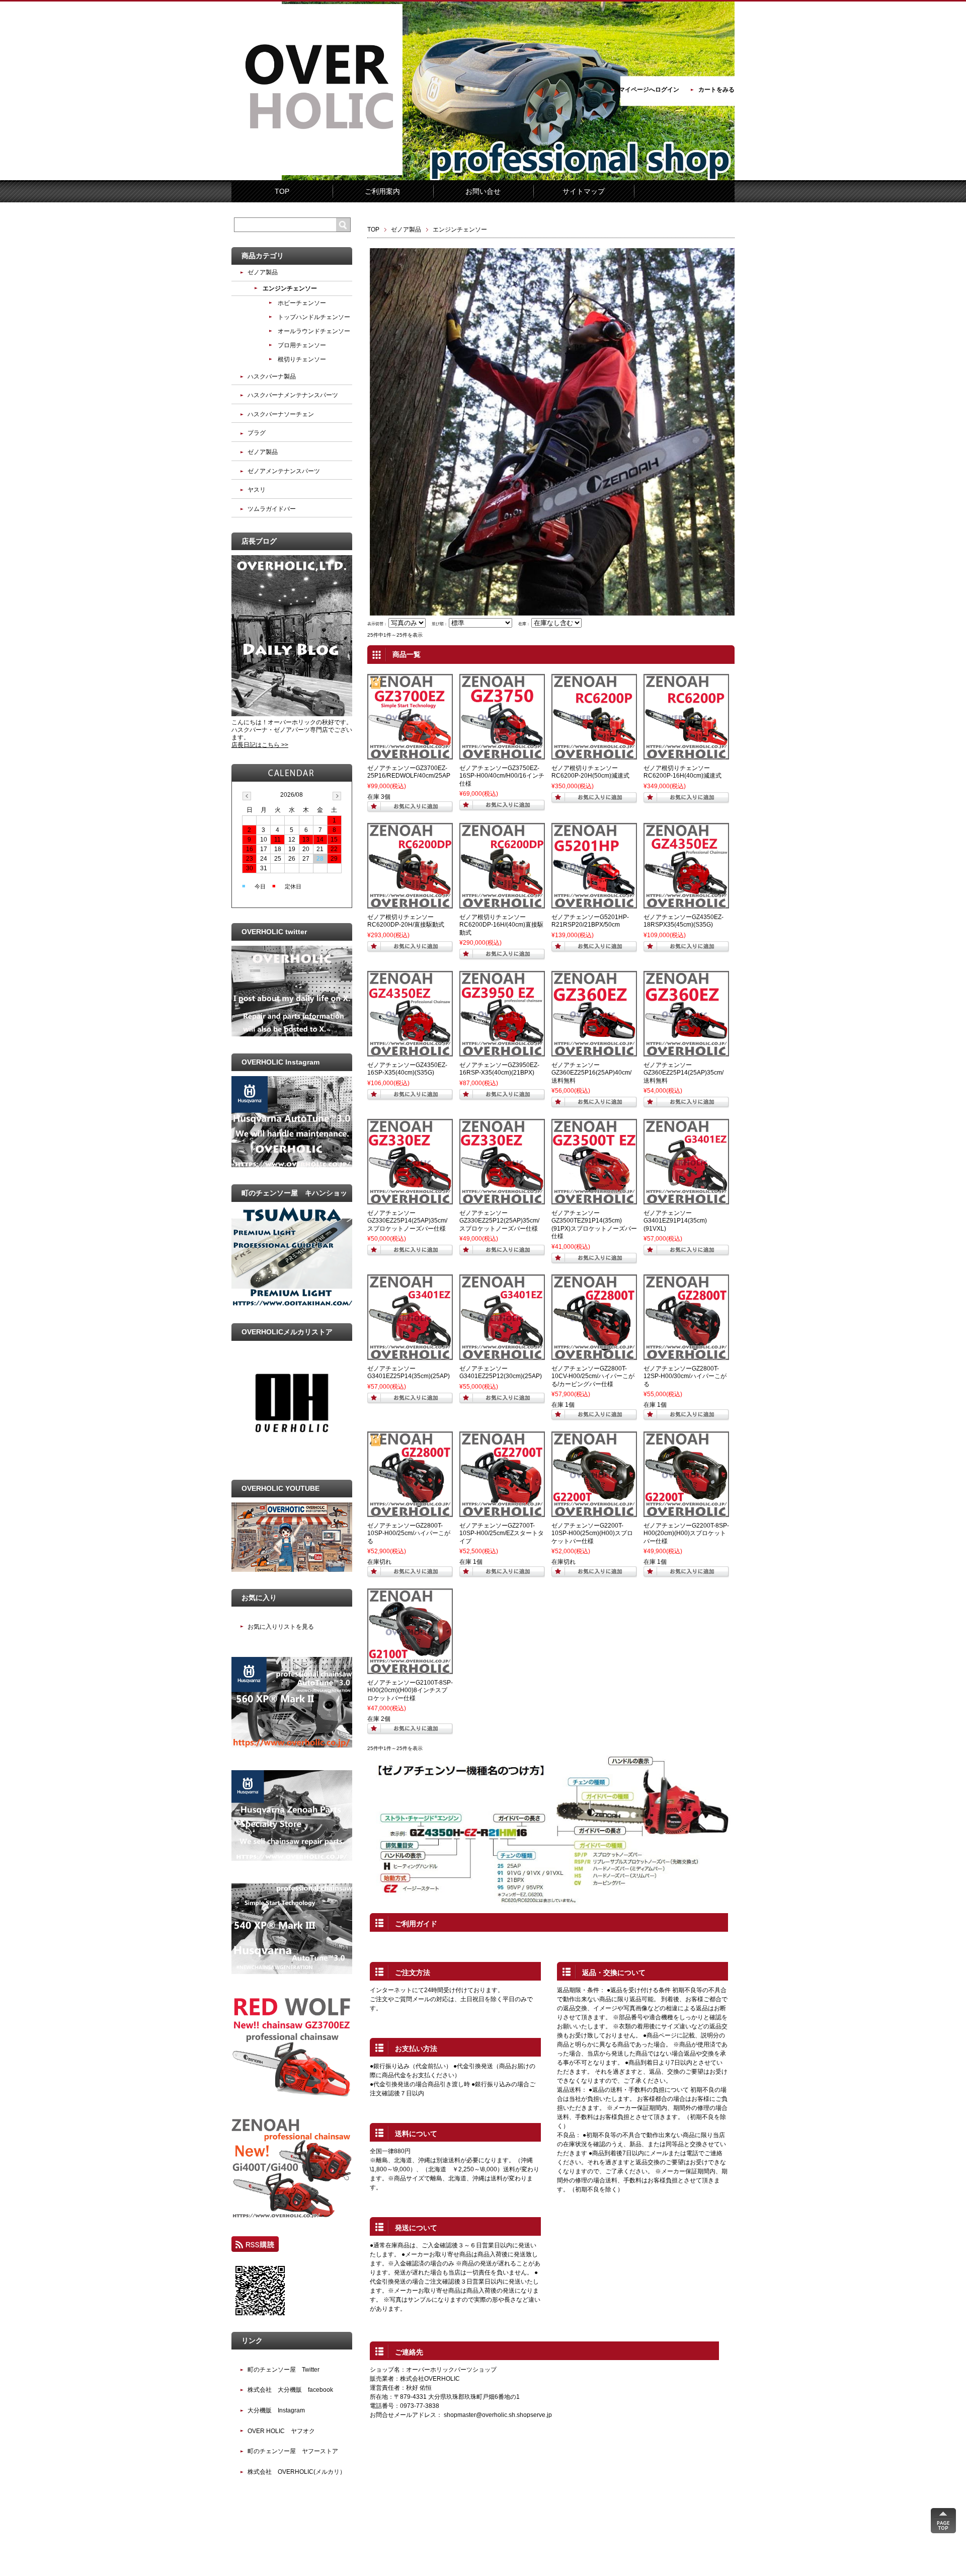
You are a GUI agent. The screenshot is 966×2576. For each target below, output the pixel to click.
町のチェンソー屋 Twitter (284, 2370)
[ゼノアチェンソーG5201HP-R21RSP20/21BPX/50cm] (594, 904)
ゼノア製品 (406, 230)
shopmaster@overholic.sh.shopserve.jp (498, 2415)
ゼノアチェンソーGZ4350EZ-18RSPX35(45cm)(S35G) (683, 921)
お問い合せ (483, 191)
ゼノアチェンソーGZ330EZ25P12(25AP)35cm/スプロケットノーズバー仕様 (499, 1221)
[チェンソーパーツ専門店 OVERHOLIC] (317, 173)
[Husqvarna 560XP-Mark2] (292, 1746)
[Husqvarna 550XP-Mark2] (292, 1859)
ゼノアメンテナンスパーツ (284, 471)
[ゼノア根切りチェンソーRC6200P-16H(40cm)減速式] (686, 755)
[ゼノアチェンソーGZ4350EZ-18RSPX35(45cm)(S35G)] (686, 904)
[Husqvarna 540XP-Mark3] (292, 1972)
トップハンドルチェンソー (314, 317)
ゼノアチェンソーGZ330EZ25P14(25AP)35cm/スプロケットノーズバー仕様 (407, 1221)
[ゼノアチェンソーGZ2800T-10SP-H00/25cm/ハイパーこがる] (410, 1512)
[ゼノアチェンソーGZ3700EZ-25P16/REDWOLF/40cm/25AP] (410, 755)
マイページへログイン (649, 90)
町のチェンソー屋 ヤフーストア (293, 2451)
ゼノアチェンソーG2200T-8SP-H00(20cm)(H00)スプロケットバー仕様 (686, 1533)
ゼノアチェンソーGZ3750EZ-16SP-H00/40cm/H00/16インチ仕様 (502, 776)
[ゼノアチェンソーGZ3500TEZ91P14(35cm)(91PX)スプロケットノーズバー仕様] (594, 1200)
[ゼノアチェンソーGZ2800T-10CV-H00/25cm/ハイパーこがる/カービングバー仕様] (594, 1355)
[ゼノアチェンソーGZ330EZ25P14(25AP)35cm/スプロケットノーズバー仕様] (410, 1200)
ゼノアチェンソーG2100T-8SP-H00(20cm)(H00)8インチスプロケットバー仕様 (410, 1690)
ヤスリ (257, 490)
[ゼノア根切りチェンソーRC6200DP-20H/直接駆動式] (410, 904)
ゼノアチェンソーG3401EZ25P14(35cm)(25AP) (409, 1373)
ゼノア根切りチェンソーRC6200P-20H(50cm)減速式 (590, 772)
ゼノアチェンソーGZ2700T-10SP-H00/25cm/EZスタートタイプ (502, 1533)
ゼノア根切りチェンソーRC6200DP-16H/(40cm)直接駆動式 (501, 925)
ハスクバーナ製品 (272, 376)
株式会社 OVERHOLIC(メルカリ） (297, 2472)
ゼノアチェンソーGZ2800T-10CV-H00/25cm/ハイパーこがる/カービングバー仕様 (593, 1376)
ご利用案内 (382, 191)
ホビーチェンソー (302, 303)
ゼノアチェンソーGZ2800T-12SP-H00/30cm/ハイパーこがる (685, 1376)
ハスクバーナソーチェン (281, 414)
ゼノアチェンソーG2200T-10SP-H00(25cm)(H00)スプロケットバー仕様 (592, 1533)
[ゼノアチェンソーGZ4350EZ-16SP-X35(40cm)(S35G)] (410, 1052)
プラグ (257, 433)
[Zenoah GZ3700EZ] (292, 2094)
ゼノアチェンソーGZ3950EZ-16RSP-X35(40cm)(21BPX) (499, 1069)
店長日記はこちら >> (260, 745)
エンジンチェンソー (290, 288)
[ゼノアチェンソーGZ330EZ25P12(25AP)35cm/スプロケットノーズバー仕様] (502, 1200)
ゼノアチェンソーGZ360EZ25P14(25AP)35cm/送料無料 (683, 1073)
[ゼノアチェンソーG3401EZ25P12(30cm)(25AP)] (502, 1355)
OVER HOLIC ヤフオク (281, 2431)
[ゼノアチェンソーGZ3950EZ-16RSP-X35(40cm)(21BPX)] (502, 1052)
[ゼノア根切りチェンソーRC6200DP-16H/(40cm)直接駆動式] (502, 904)
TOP (282, 191)
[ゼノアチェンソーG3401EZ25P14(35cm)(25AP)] (410, 1355)
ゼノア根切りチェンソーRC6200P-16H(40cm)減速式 (682, 772)
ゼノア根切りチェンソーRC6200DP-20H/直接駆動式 (406, 921)
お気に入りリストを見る (281, 1627)
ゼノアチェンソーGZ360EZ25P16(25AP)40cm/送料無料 (591, 1073)
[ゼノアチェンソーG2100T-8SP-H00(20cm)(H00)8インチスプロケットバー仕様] (410, 1670)
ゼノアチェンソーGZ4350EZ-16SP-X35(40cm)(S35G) (407, 1069)
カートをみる (716, 90)
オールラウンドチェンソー (314, 331)
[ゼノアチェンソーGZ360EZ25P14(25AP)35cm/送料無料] (686, 1052)
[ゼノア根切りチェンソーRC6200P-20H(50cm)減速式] (594, 755)
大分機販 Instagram (276, 2410)
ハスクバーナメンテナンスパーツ (293, 395)
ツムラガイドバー (272, 509)
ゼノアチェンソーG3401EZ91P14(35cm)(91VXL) (675, 1221)
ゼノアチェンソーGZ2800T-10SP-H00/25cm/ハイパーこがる (409, 1533)
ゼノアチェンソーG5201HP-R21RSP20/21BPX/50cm (590, 921)
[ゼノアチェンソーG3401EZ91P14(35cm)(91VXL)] (686, 1200)
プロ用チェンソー (302, 345)
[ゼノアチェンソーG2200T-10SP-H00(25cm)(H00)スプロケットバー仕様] (594, 1512)
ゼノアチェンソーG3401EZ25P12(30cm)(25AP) (501, 1373)
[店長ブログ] (292, 714)
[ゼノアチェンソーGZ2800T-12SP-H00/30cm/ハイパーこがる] (686, 1355)
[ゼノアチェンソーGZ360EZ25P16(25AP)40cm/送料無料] (594, 1052)
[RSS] (255, 2247)
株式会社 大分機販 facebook (290, 2390)
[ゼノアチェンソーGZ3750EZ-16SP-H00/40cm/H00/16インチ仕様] (502, 755)
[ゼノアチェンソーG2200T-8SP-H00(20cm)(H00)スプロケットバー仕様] (686, 1512)
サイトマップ (584, 191)
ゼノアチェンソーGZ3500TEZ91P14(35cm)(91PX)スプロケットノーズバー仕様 (594, 1225)
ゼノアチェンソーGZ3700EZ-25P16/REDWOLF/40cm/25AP (409, 772)
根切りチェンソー (302, 359)
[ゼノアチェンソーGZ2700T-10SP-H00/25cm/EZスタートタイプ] (502, 1512)
